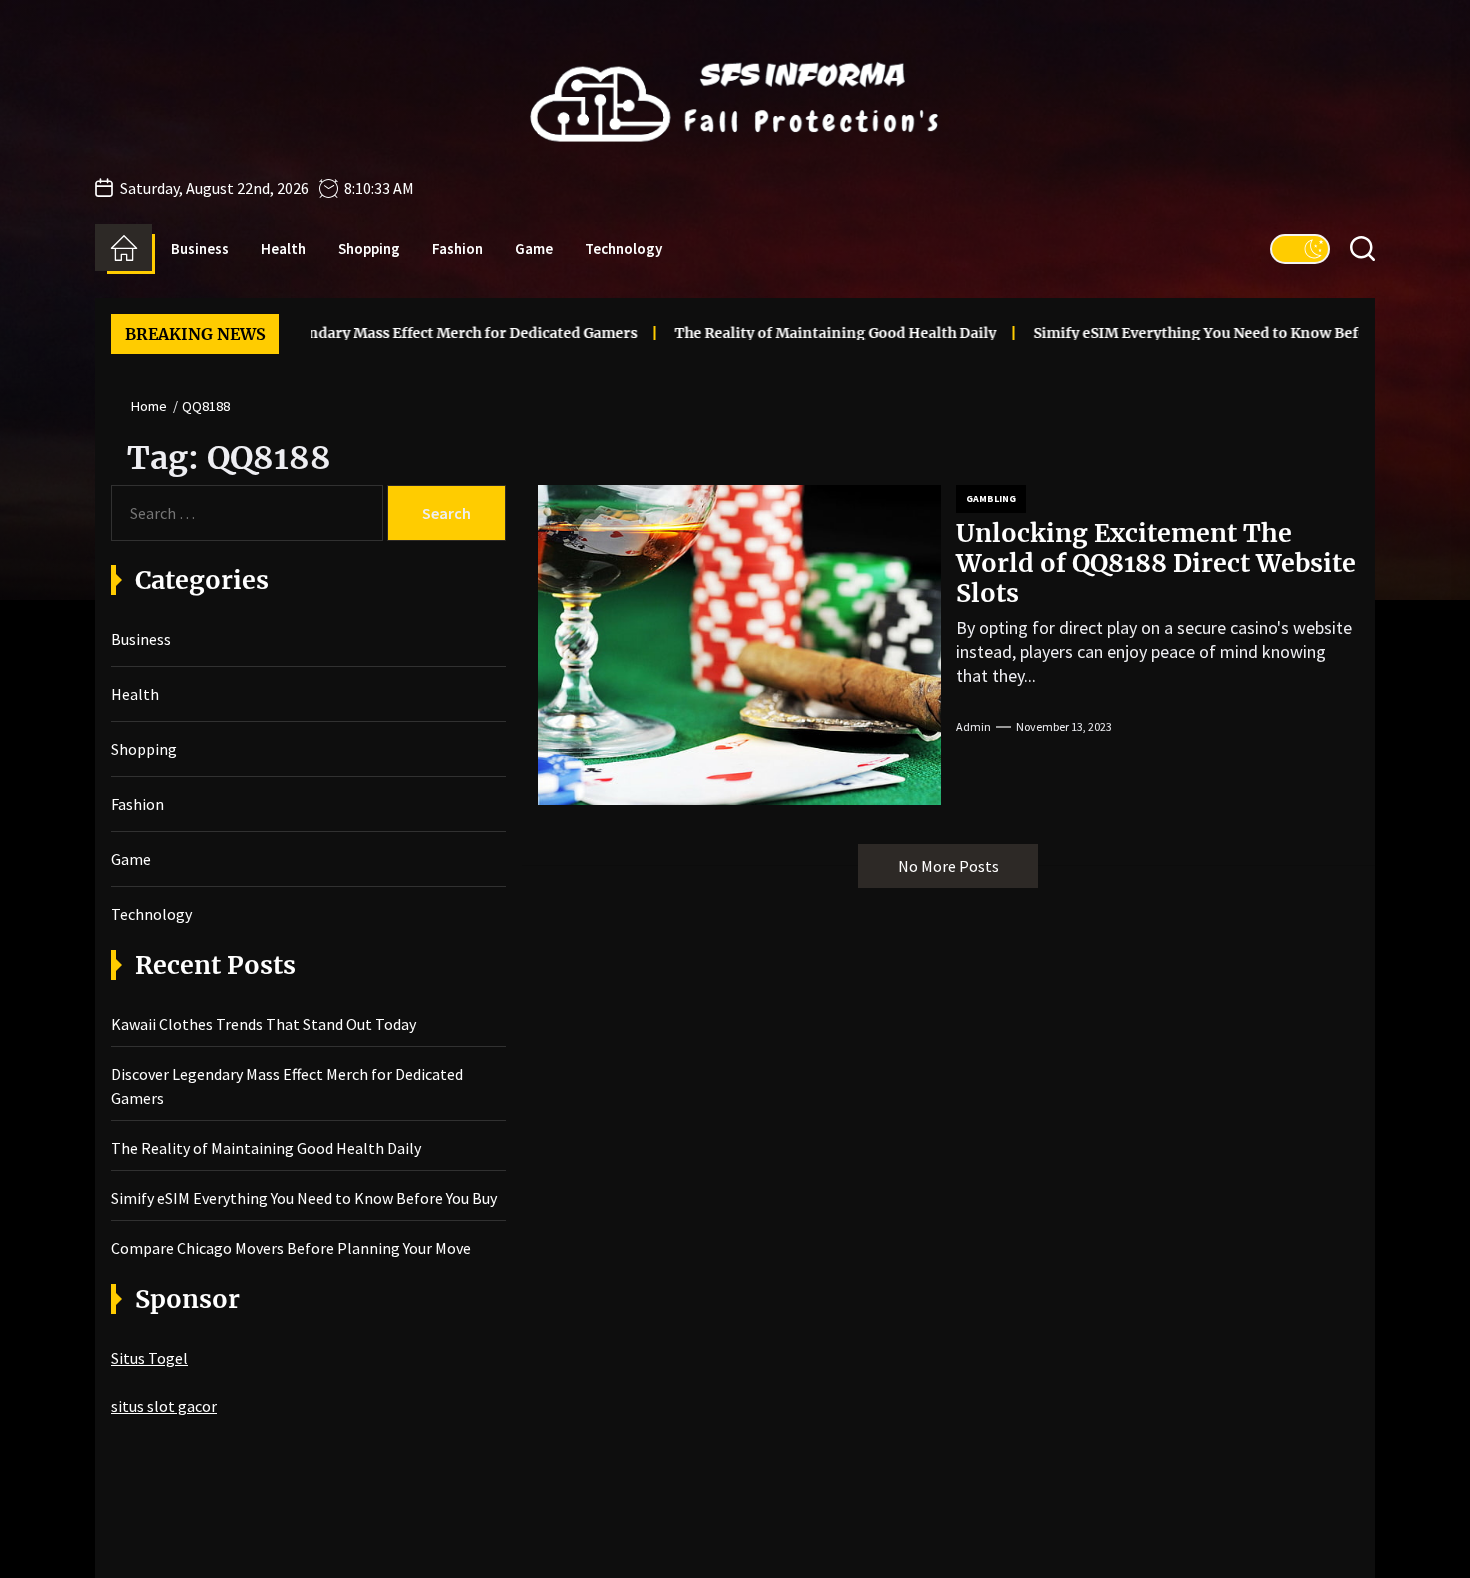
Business (200, 248)
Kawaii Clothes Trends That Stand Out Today (263, 1024)
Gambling (991, 498)
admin (973, 726)
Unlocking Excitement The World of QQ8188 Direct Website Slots (1156, 563)
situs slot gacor (164, 1406)
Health (283, 248)
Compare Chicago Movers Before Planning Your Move (291, 1248)
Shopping (369, 248)
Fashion (457, 248)
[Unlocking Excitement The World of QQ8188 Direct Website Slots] (739, 645)
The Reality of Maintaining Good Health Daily (780, 333)
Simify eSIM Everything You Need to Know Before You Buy (1182, 333)
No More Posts (948, 866)
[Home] (123, 248)
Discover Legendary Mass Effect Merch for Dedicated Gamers (368, 333)
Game (534, 248)
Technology (623, 248)
